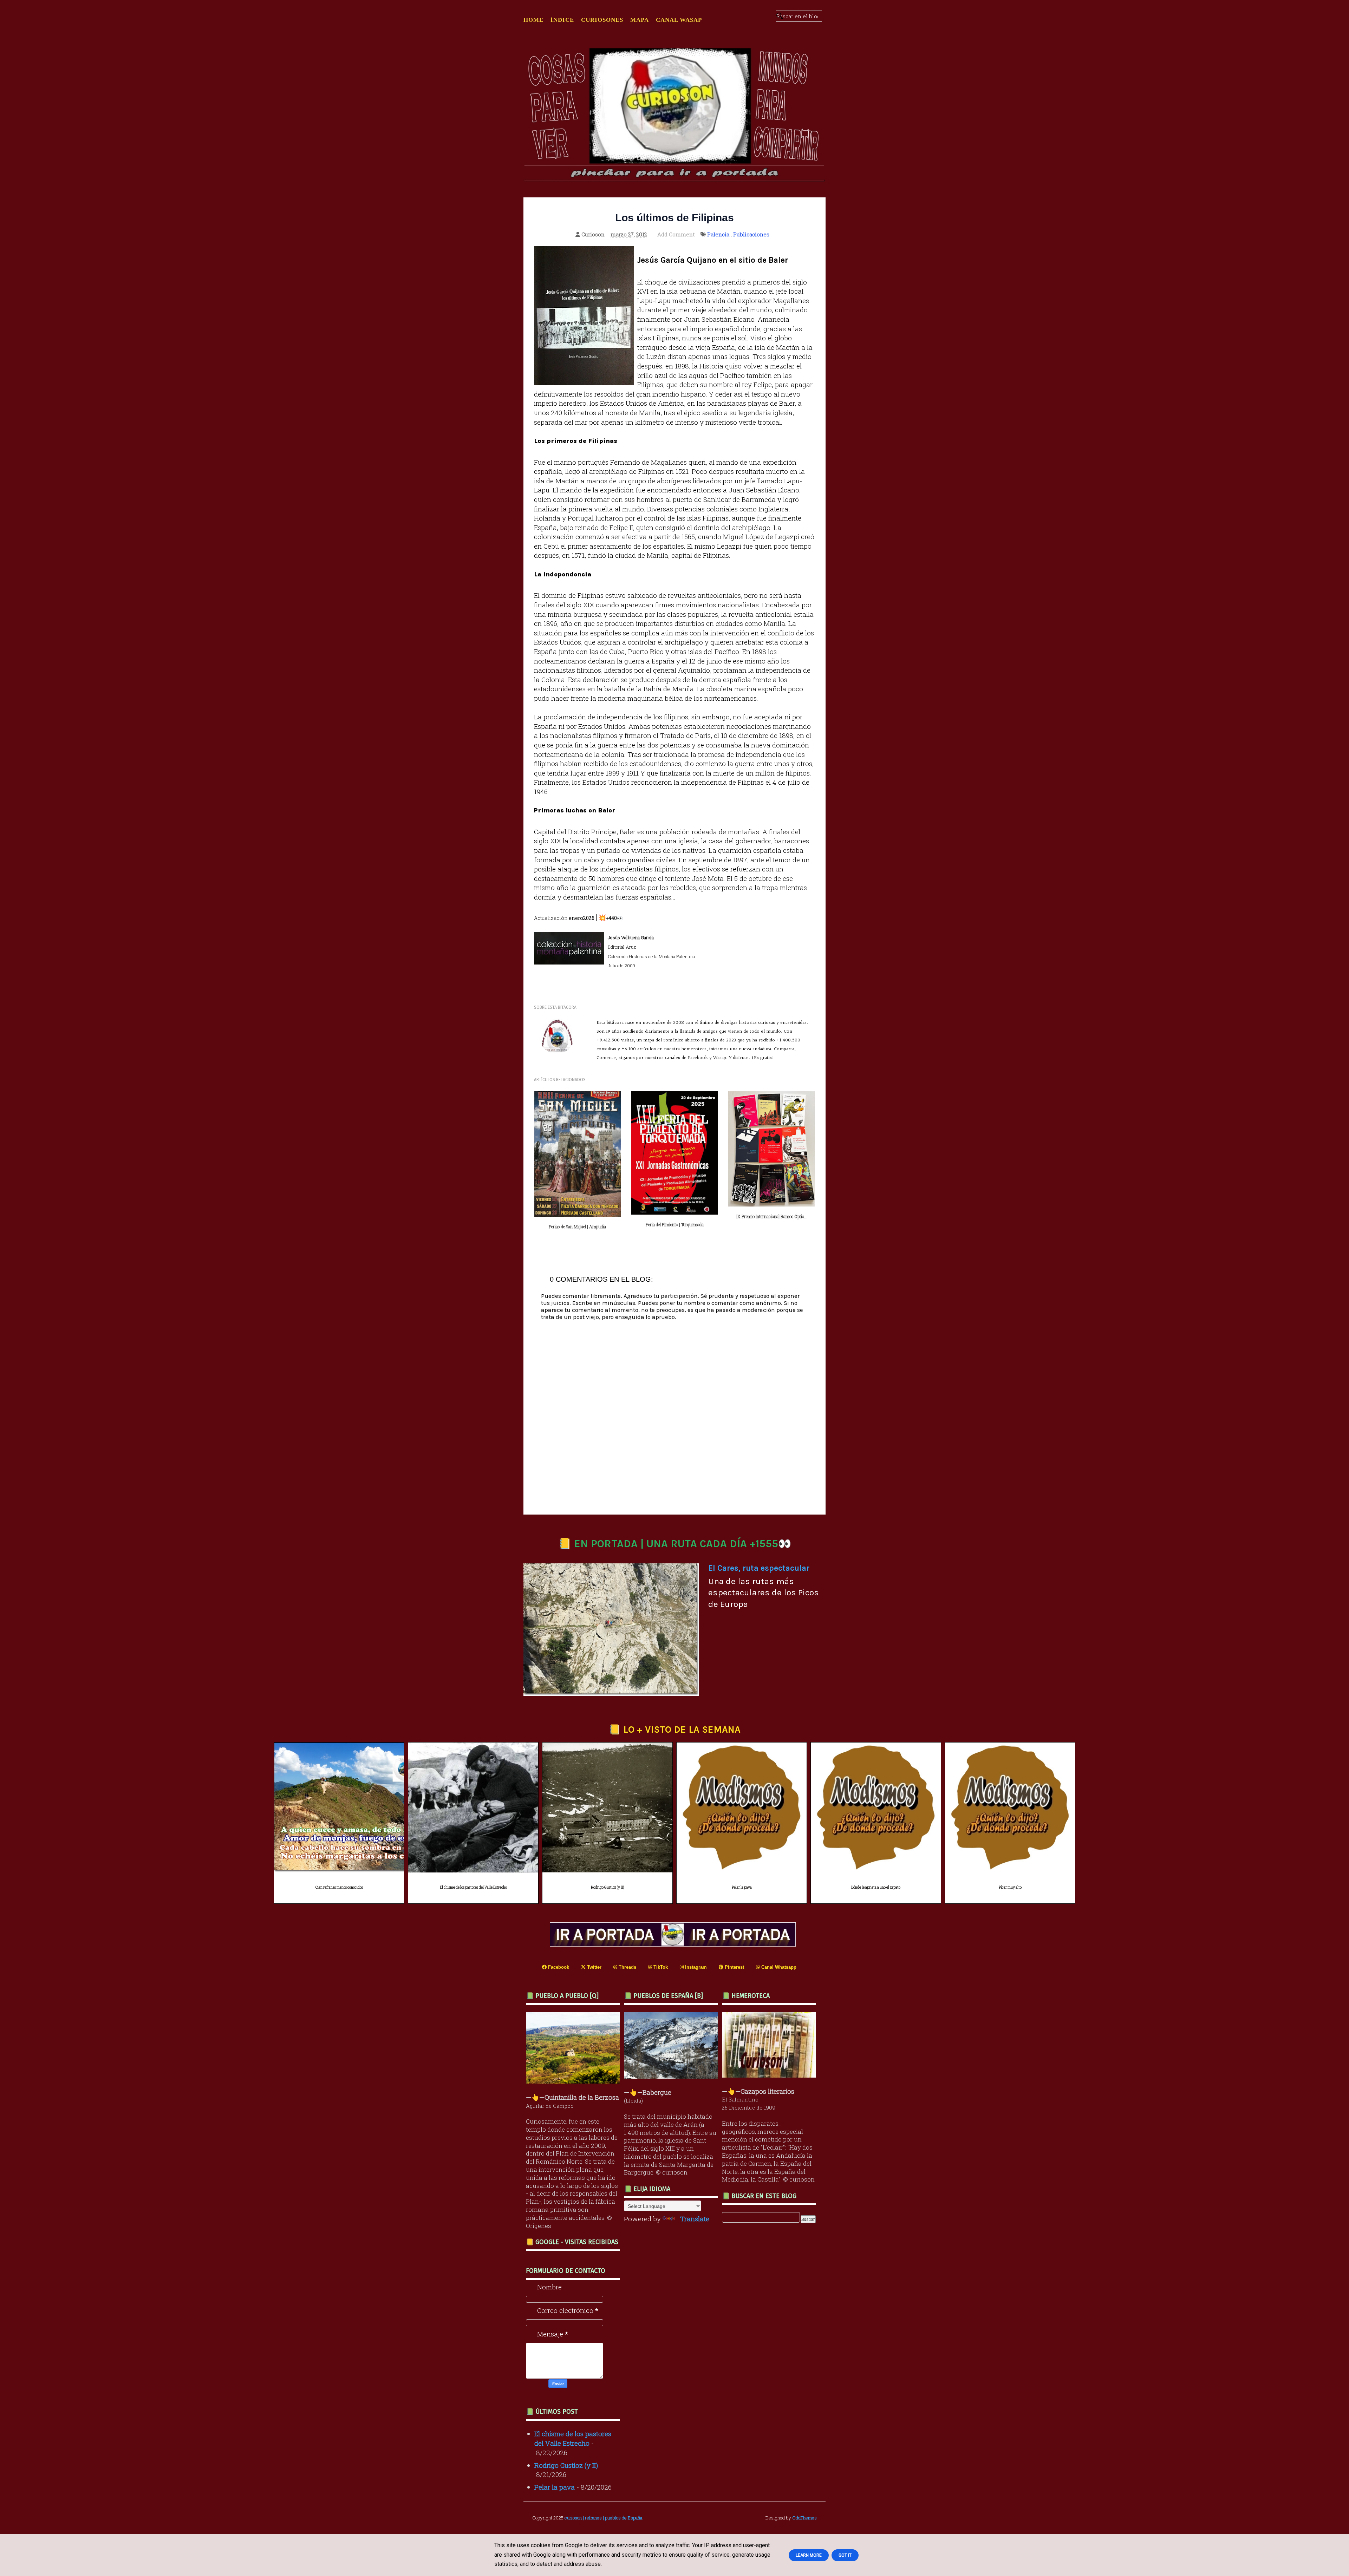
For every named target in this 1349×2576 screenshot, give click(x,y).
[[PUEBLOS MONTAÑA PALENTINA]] (575, 2081)
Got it (845, 2555)
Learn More (809, 2555)
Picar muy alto (1010, 1887)
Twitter (594, 1967)
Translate (695, 2219)
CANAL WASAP (679, 20)
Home (533, 20)
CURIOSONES (602, 20)
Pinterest (734, 1967)
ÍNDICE (562, 20)
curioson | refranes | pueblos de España (603, 2518)
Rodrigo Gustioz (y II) (607, 1887)
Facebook (558, 1967)
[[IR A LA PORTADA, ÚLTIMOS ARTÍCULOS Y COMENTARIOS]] (674, 1944)
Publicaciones (751, 234)
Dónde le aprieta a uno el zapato (876, 1887)
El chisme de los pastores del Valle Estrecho (473, 1887)
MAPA (640, 20)
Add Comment (676, 234)
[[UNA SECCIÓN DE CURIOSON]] (771, 2075)
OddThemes (804, 2518)
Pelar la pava (742, 1887)
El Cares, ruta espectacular (759, 1568)
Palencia (718, 234)
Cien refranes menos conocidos (339, 1887)
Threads (627, 1967)
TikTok (660, 1967)
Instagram (695, 1967)
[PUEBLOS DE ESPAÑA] (673, 2076)
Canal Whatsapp (778, 1967)
